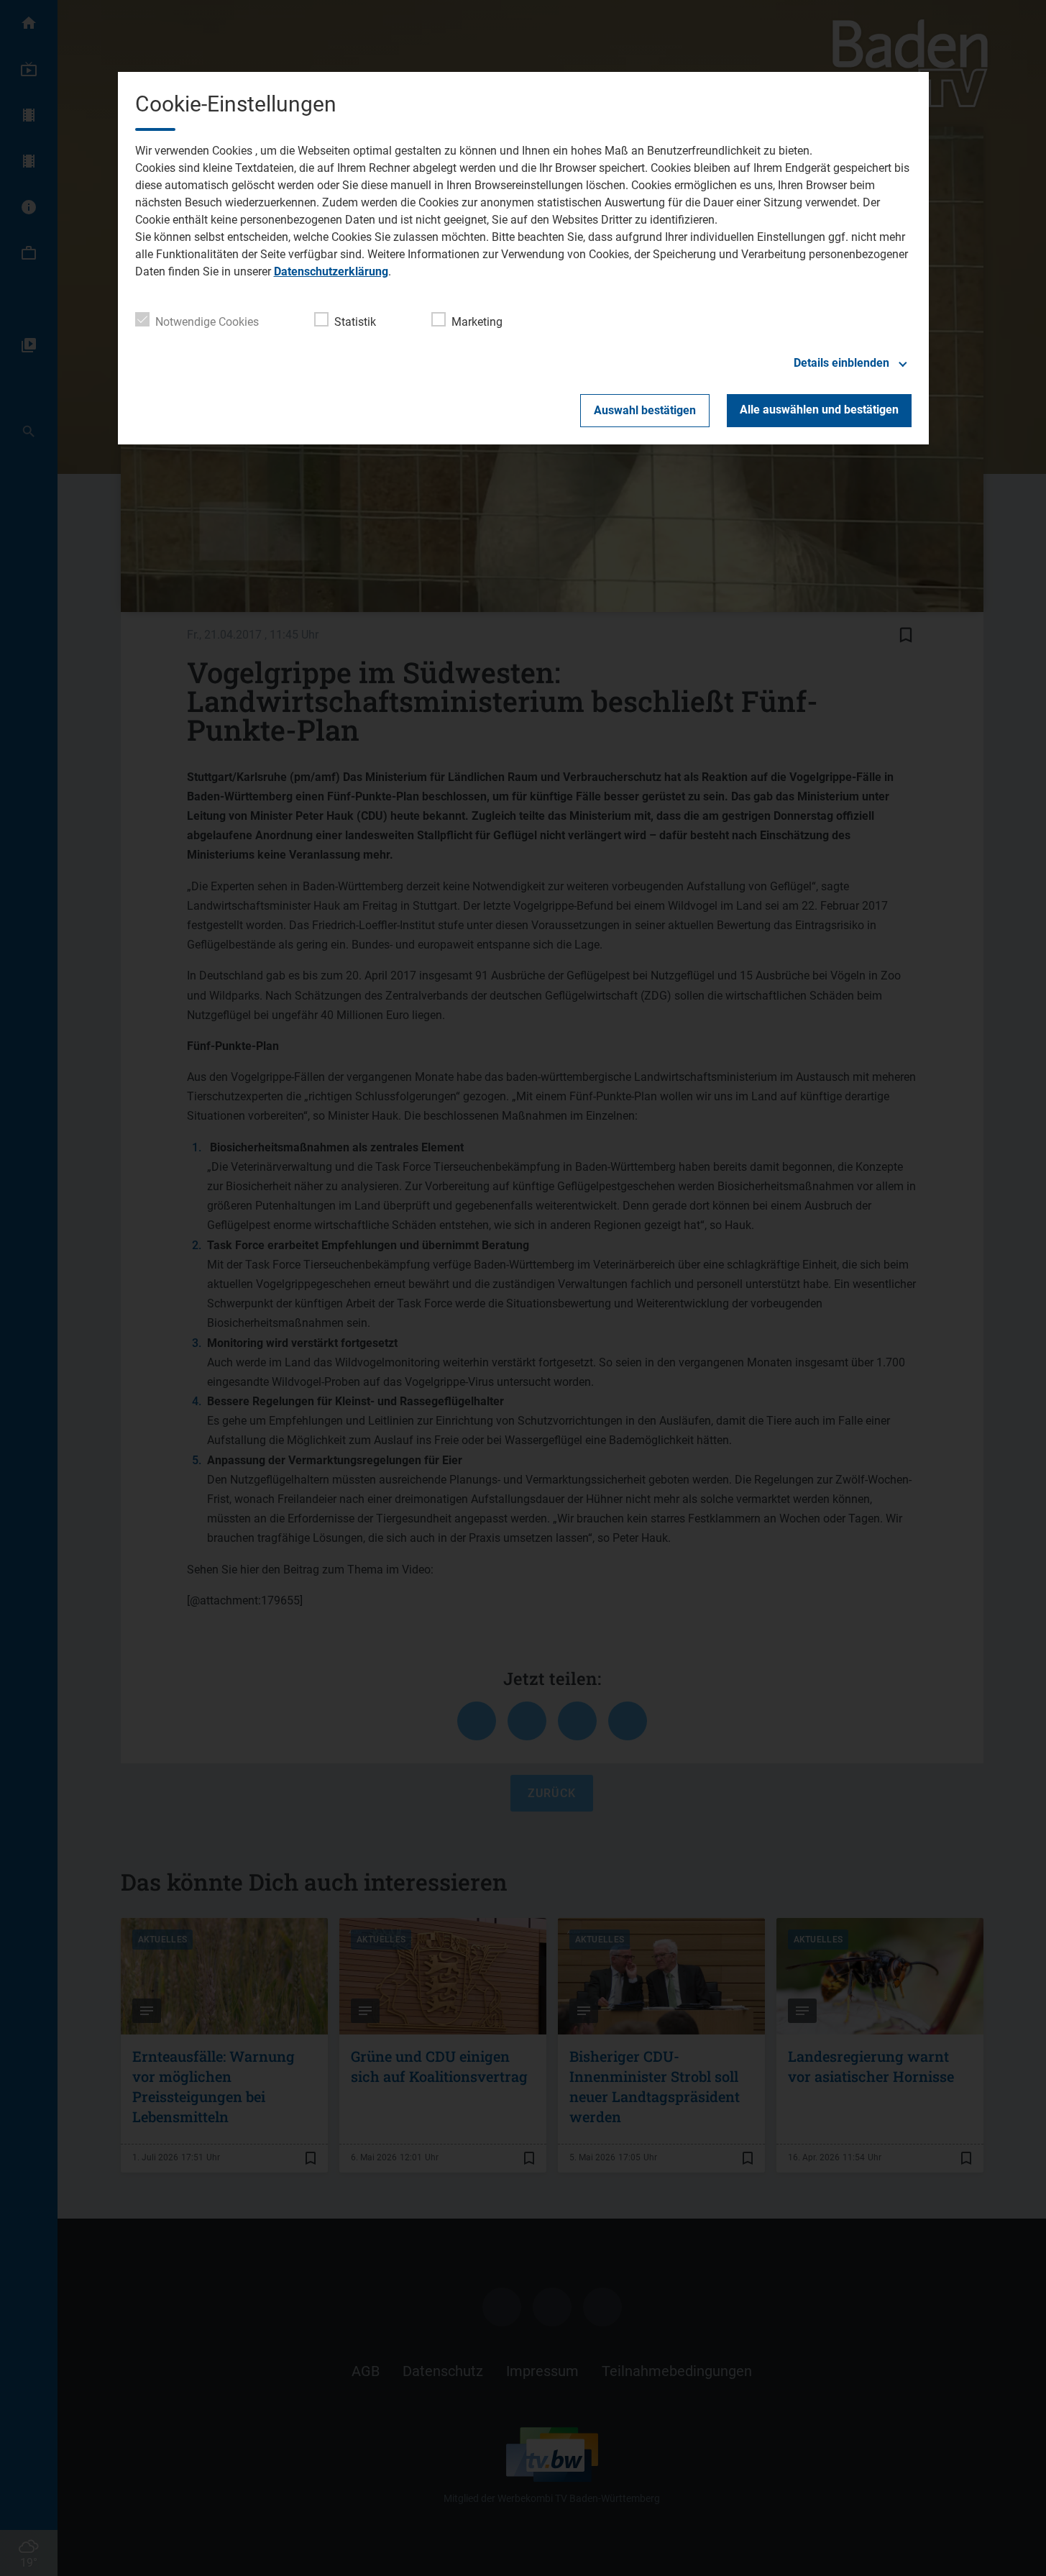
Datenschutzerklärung (331, 271)
